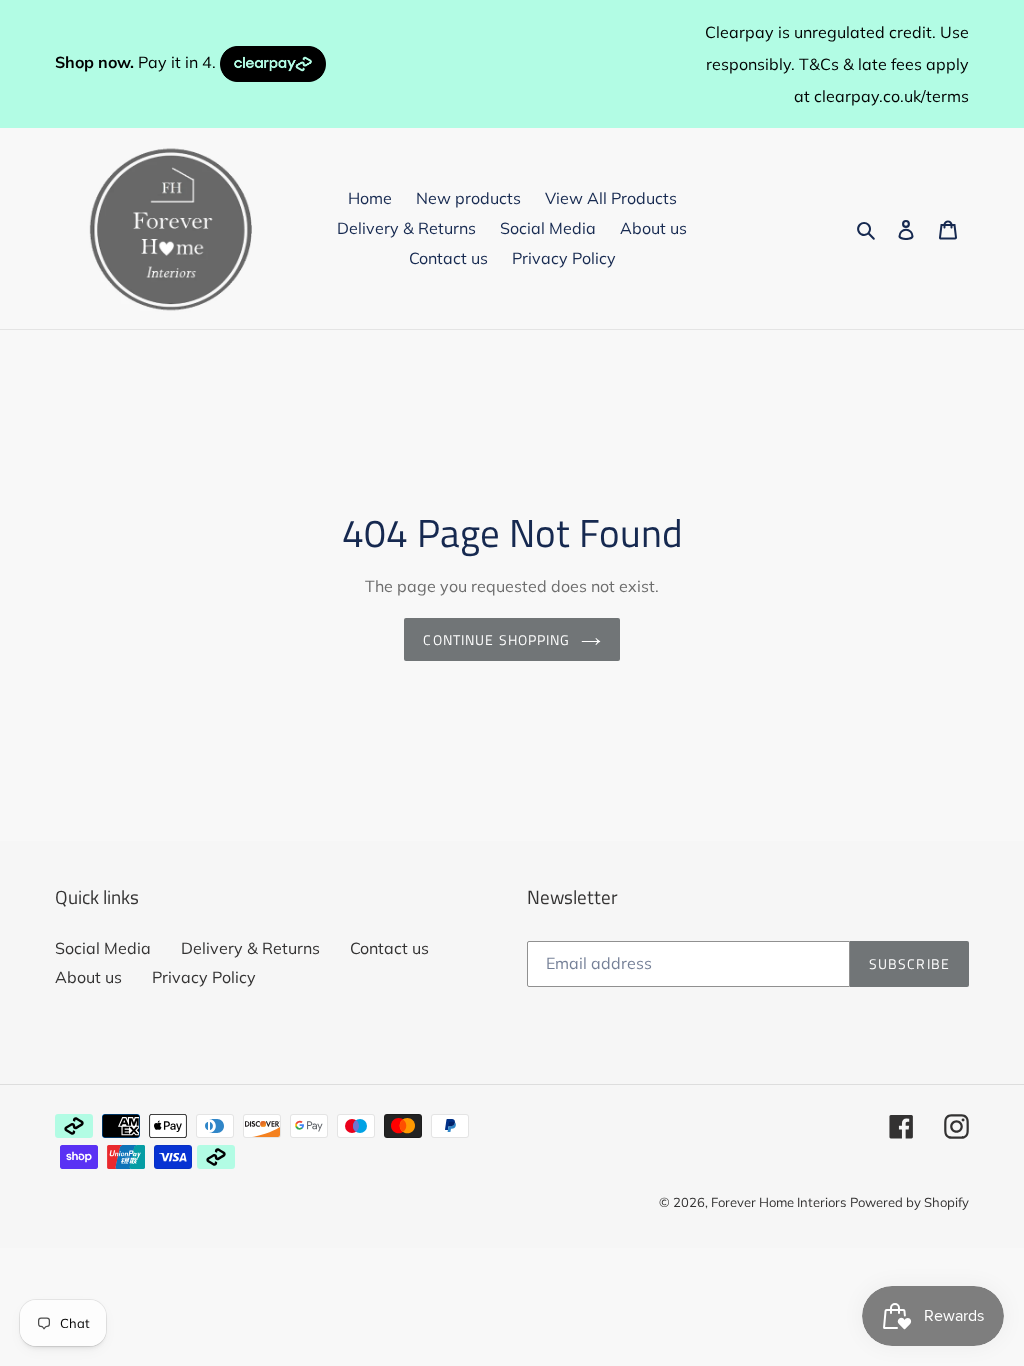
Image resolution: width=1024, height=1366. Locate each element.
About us (88, 977)
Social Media (103, 948)
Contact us (389, 948)
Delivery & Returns (250, 948)
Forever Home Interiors (778, 1202)
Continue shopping (496, 639)
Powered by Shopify (909, 1202)
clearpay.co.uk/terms (891, 96)
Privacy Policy (204, 977)
